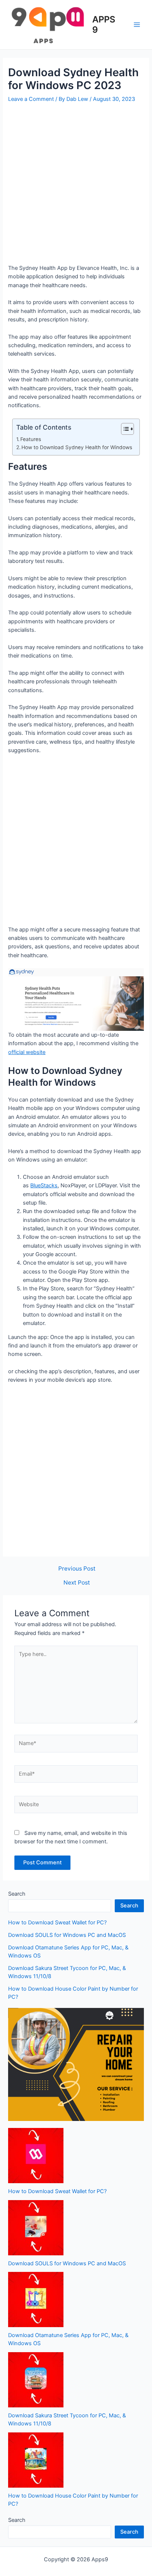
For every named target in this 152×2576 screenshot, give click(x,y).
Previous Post (77, 1569)
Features (31, 439)
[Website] (76, 1806)
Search (17, 1894)
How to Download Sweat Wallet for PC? (57, 1923)
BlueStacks (44, 1185)
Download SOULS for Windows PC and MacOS (67, 1935)
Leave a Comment (31, 99)
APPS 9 (104, 24)
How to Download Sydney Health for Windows (77, 447)
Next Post (77, 1583)
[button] (124, 429)
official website (27, 1052)
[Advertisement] (76, 184)
